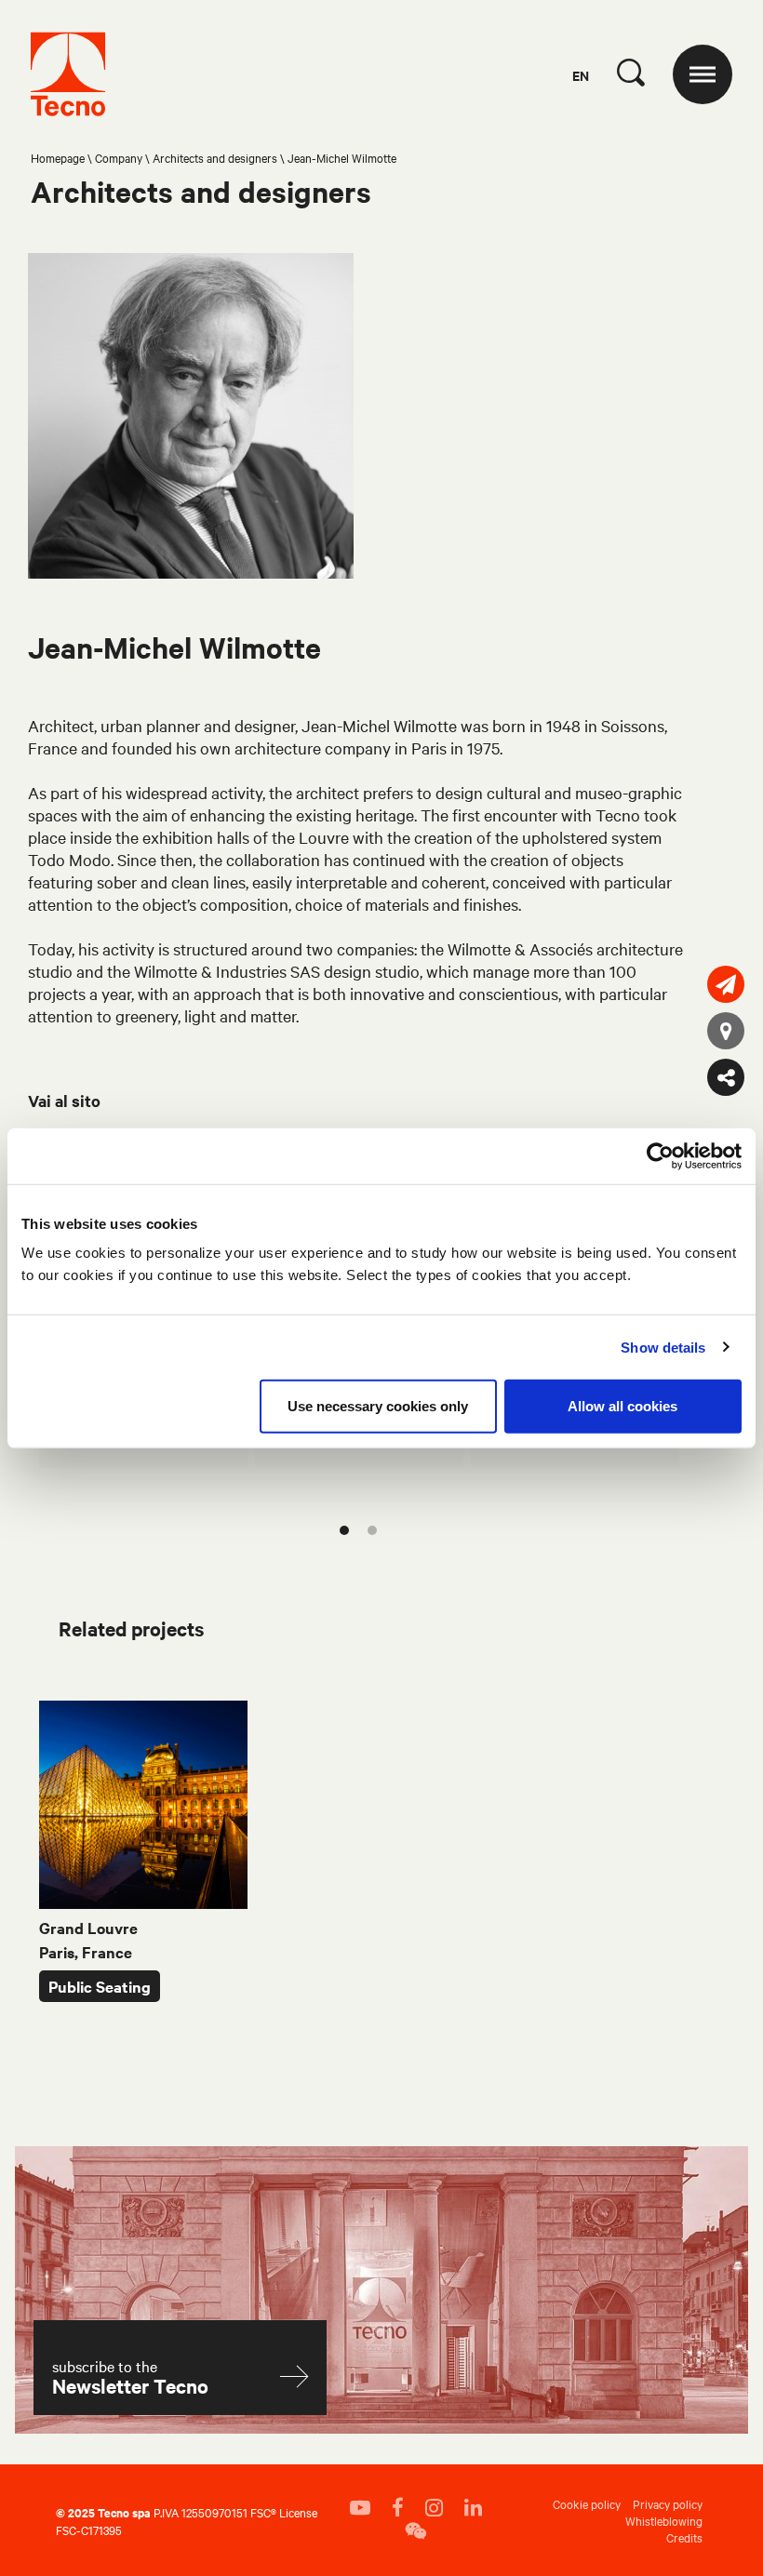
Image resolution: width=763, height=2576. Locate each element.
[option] (143, 1851)
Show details (663, 1347)
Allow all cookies (622, 1406)
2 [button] (372, 1530)
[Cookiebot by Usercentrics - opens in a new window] (660, 1155)
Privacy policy (668, 2503)
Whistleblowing (664, 2520)
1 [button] (344, 1530)
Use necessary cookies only (378, 1406)
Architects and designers (215, 157)
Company (119, 157)
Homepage (58, 157)
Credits (684, 2537)
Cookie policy (587, 2503)
